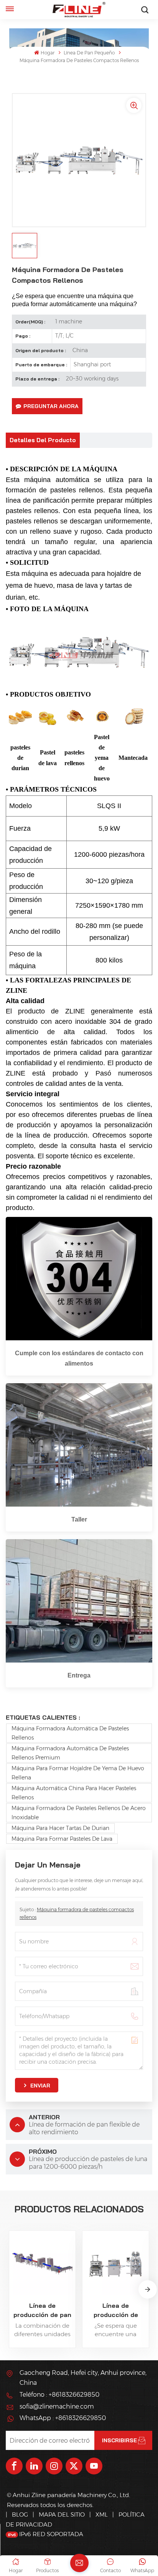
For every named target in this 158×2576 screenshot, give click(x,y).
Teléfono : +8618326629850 (59, 2395)
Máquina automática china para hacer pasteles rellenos (74, 1793)
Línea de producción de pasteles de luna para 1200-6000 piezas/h (116, 2310)
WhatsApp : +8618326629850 (63, 2418)
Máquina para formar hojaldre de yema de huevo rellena (78, 1773)
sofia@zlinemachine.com (57, 2406)
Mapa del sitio (63, 2515)
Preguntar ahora (51, 406)
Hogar (47, 53)
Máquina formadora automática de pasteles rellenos (70, 1733)
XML (102, 2515)
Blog (20, 2515)
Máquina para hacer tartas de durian (60, 1828)
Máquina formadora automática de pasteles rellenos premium (70, 1753)
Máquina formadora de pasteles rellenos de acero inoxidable (79, 1813)
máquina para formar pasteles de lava (62, 1839)
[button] (148, 2289)
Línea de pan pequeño (89, 53)
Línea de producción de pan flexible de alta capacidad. (42, 2310)
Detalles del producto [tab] (43, 440)
